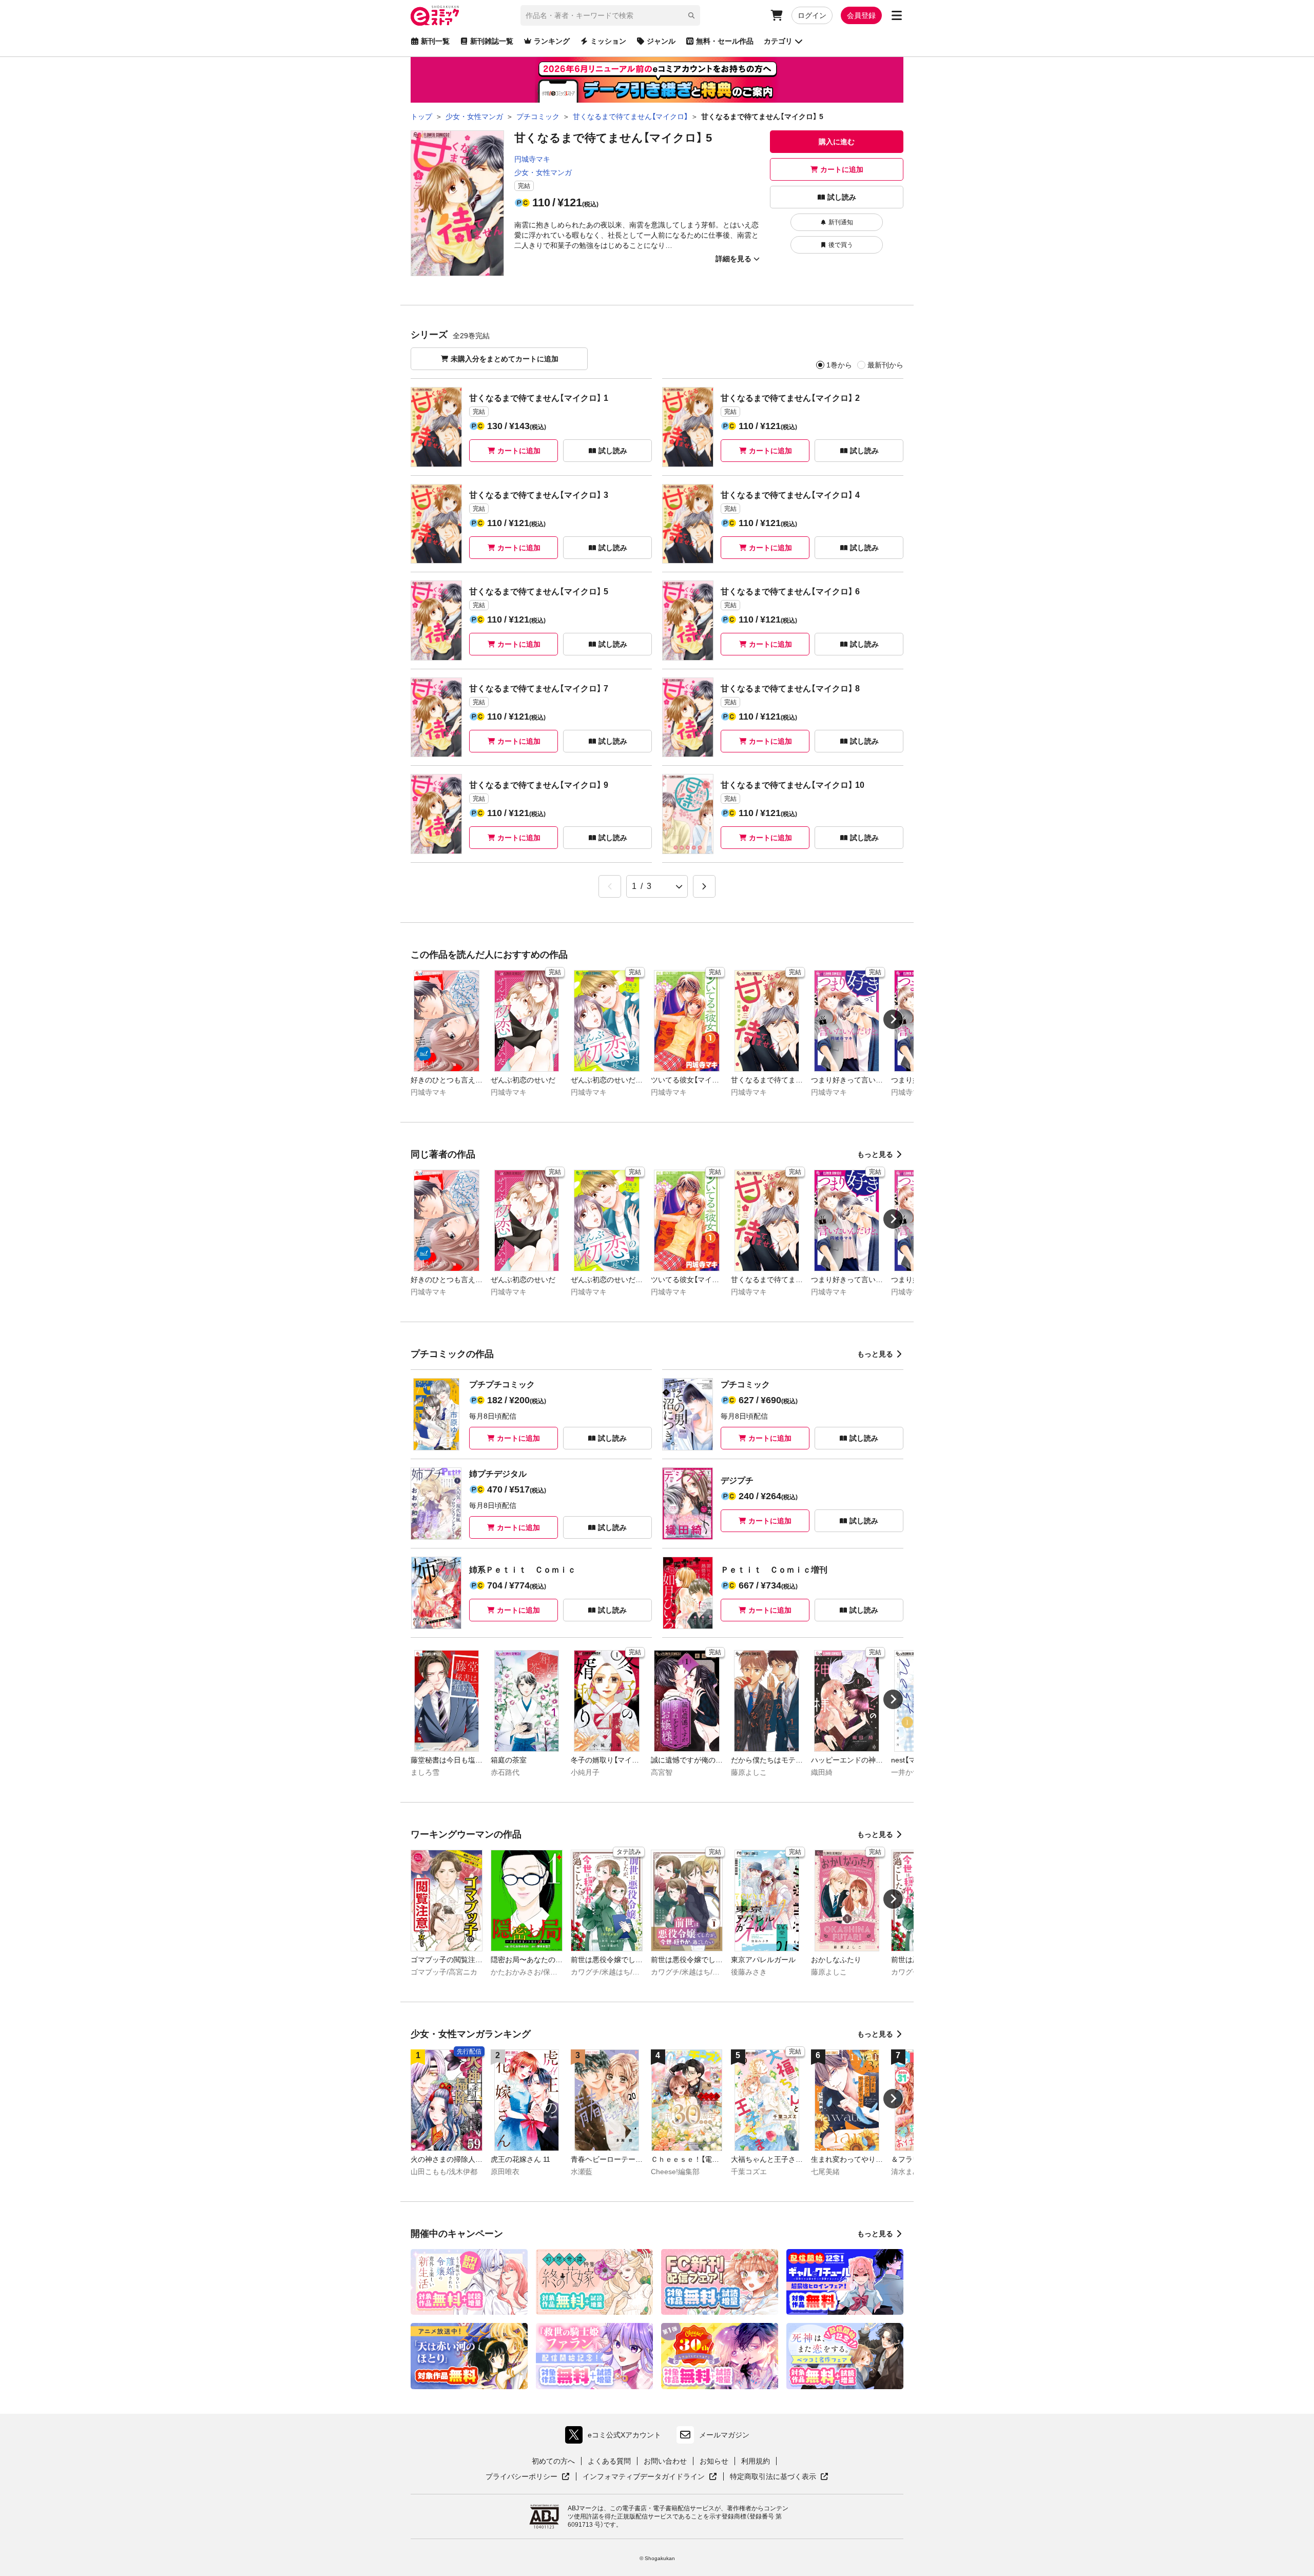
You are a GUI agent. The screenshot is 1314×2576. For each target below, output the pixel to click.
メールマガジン (724, 2435)
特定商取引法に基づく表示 (779, 2477)
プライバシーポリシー (528, 2477)
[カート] (777, 15)
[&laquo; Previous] (610, 886)
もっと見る (875, 1154)
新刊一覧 (435, 41)
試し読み (842, 197)
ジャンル (661, 41)
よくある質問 (609, 2461)
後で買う (841, 245)
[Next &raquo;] (704, 886)
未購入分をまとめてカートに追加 (505, 359)
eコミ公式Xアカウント (616, 2437)
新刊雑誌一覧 (492, 41)
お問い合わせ (665, 2461)
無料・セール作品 (725, 41)
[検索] (691, 15)
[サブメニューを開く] (897, 15)
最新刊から (885, 365)
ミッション (608, 41)
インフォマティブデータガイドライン (644, 2477)
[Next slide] (893, 1019)
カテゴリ (778, 41)
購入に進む (837, 142)
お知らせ (714, 2461)
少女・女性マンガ (543, 172)
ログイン (812, 15)
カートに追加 (842, 169)
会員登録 (861, 15)
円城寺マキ (532, 159)
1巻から (839, 365)
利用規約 (756, 2461)
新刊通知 (841, 222)
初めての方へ (553, 2461)
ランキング (552, 41)
